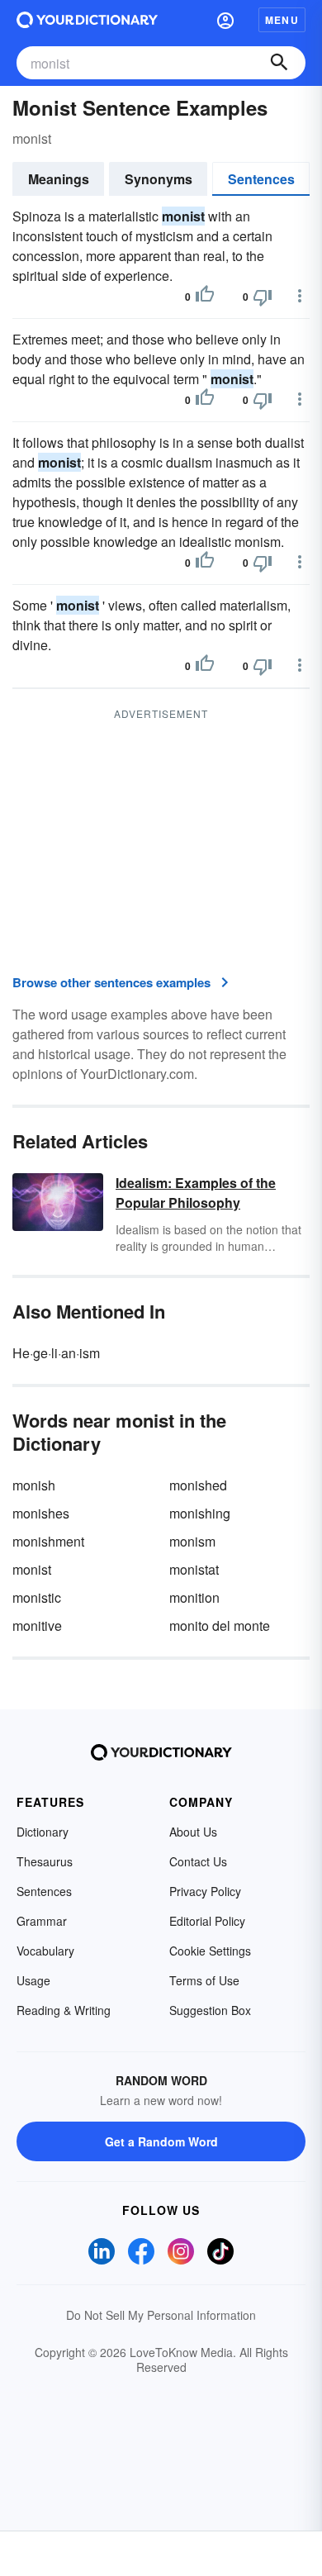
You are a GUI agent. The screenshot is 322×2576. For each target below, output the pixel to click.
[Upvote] (205, 297)
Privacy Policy (205, 1891)
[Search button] (279, 63)
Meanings (59, 179)
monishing (200, 1513)
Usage (33, 1980)
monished (198, 1485)
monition (194, 1597)
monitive (37, 1625)
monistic (37, 1597)
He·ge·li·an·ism (56, 1353)
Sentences (261, 179)
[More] (300, 296)
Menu (282, 20)
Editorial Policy (207, 1921)
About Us (193, 1832)
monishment (48, 1541)
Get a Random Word (161, 2141)
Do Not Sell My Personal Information (161, 2315)
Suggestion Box (210, 2010)
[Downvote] (263, 297)
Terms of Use (204, 1980)
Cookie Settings (210, 1951)
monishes (41, 1513)
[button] (225, 20)
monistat (194, 1569)
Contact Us (198, 1861)
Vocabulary (45, 1951)
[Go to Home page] (87, 20)
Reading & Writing (64, 2010)
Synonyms (159, 179)
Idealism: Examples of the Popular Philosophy (196, 1193)
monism (192, 1541)
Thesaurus (45, 1861)
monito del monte (220, 1625)
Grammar (42, 1921)
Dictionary (43, 1832)
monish (34, 1485)
